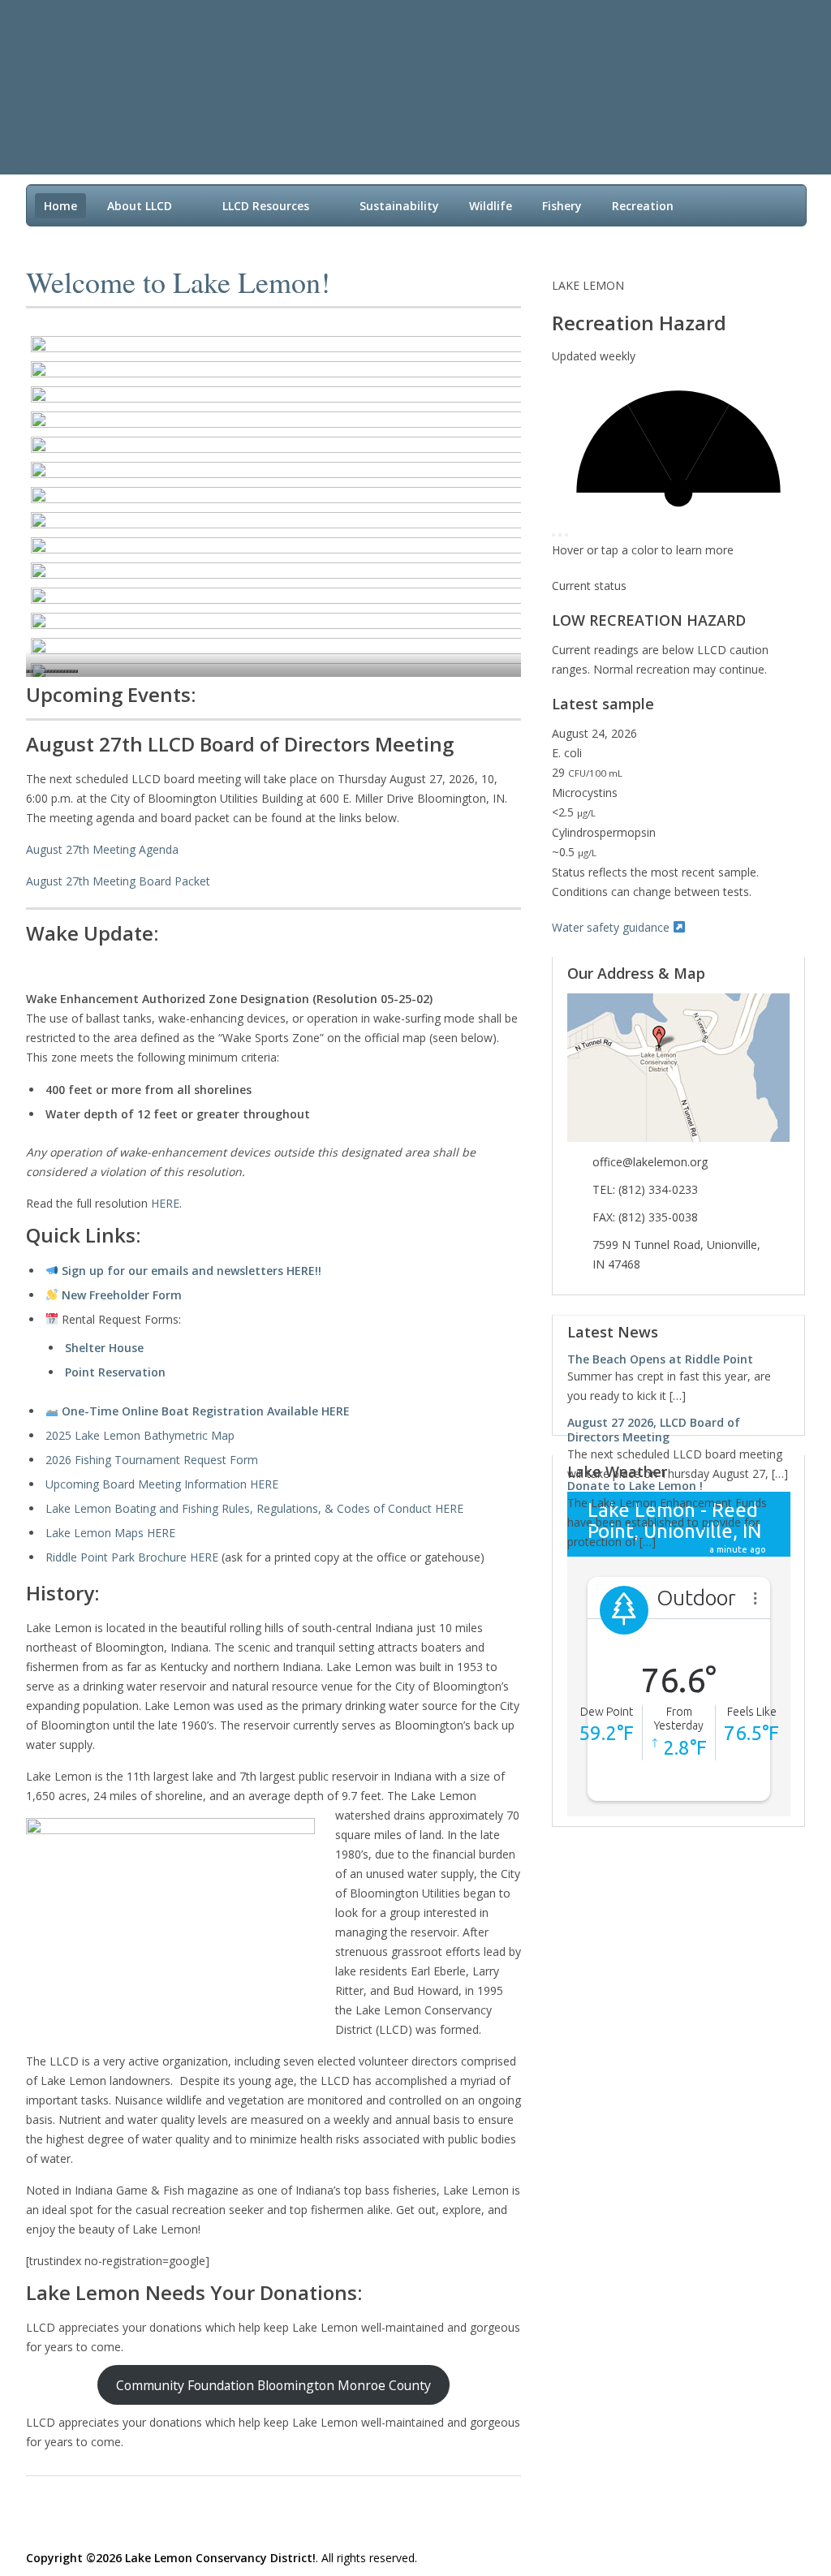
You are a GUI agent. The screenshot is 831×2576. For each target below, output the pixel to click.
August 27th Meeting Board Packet (118, 881)
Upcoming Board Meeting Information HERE (162, 1484)
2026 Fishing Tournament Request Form (152, 1460)
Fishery (562, 206)
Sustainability (399, 206)
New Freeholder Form (122, 1295)
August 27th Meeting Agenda (102, 849)
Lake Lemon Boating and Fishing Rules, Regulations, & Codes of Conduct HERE (254, 1508)
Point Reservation (115, 1372)
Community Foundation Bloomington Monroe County (273, 2385)
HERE (165, 1203)
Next (785, 1333)
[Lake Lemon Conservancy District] (399, 70)
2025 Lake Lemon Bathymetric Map (140, 1435)
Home (60, 206)
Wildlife (491, 206)
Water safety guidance (612, 927)
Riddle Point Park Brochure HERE (132, 1557)
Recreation (643, 206)
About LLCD (140, 206)
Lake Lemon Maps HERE (110, 1533)
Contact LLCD (82, 240)
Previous (771, 1333)
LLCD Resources (266, 206)
